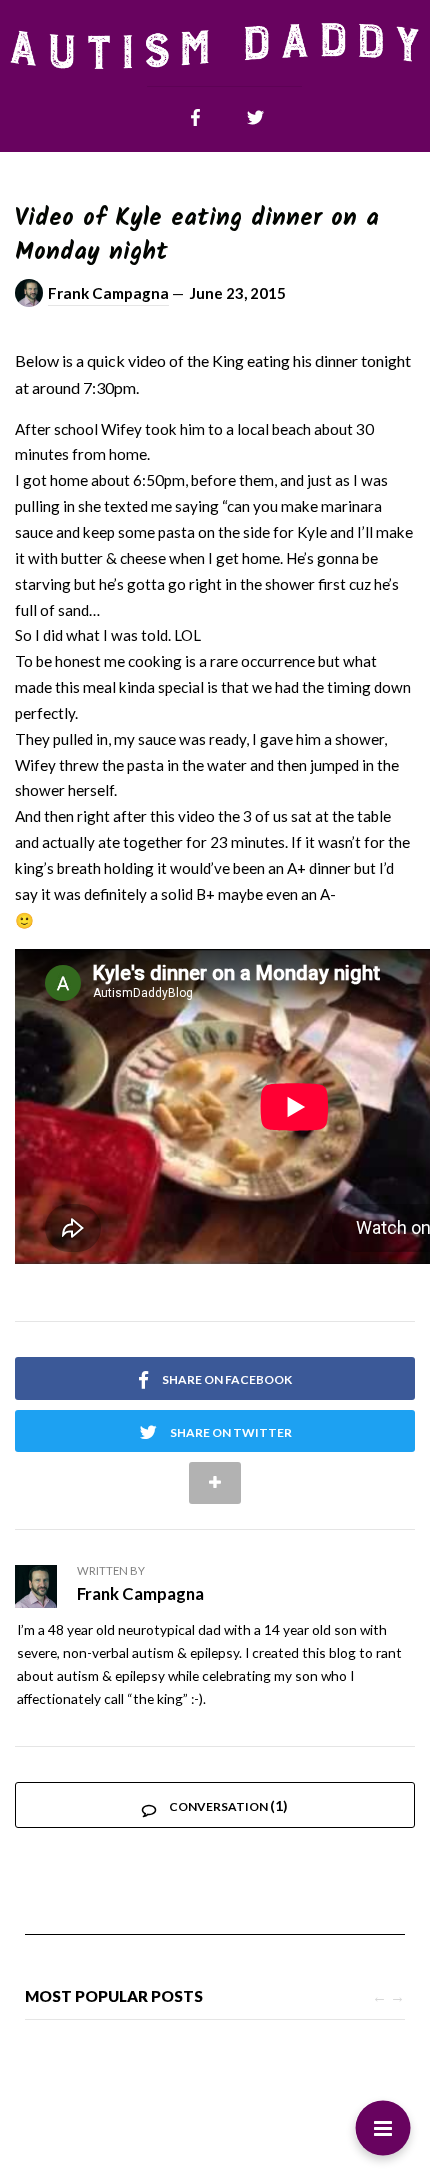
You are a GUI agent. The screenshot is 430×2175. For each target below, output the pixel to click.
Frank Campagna (108, 293)
